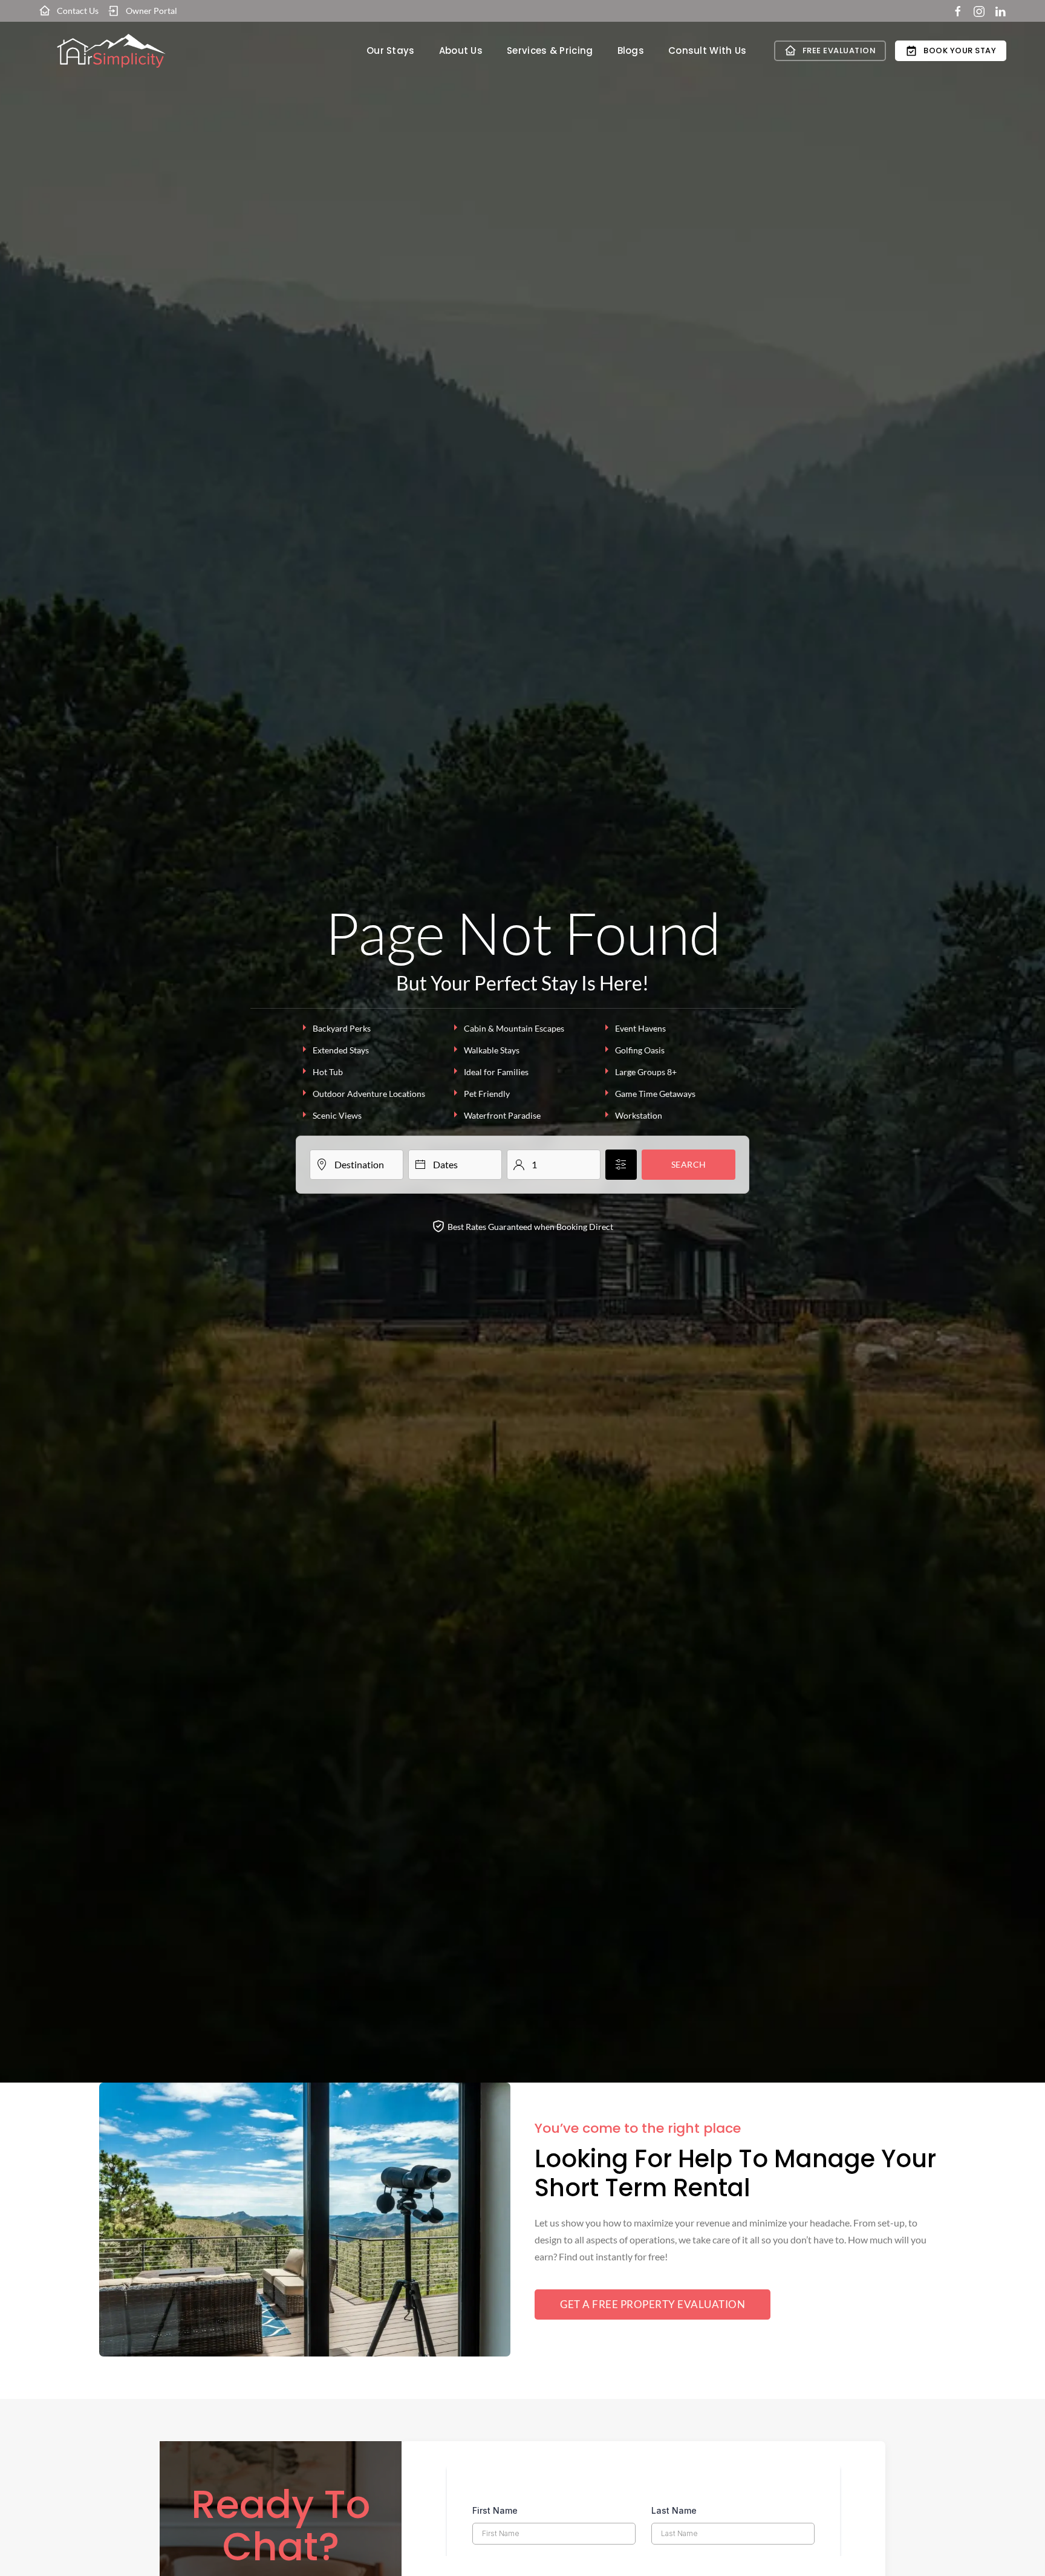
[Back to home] (111, 51)
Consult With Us (708, 50)
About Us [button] (461, 50)
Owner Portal (151, 11)
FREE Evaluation (839, 50)
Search (689, 1164)
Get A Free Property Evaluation (653, 2304)
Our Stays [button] (391, 50)
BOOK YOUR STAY (960, 50)
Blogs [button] (631, 50)
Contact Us (78, 11)
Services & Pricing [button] (550, 50)
